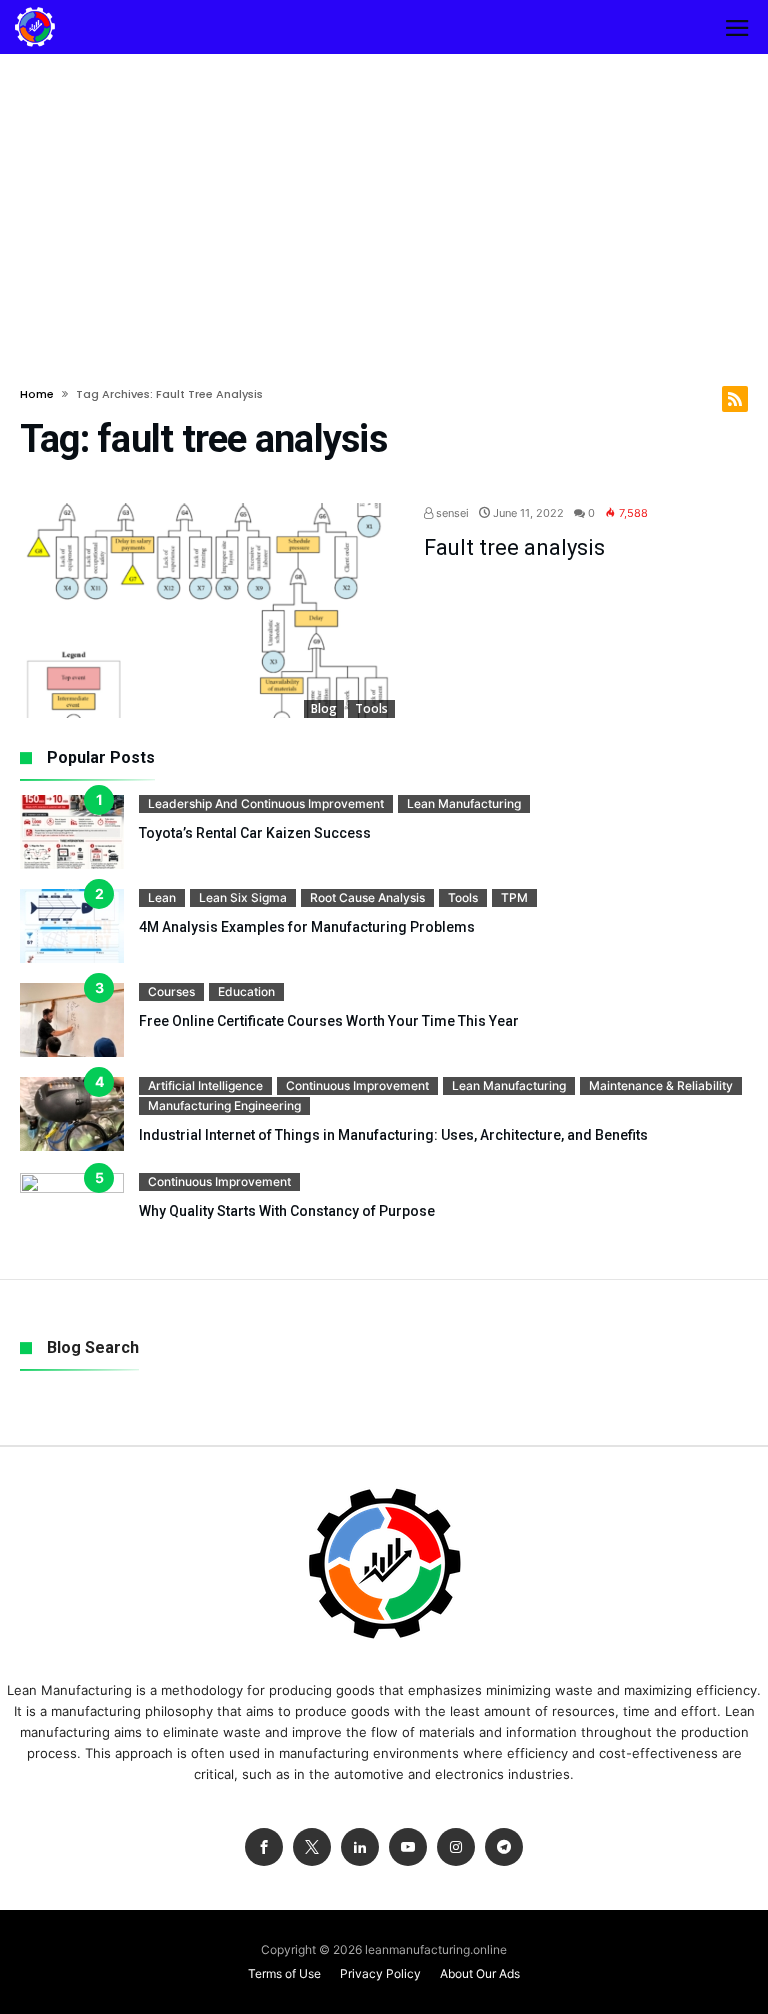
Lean (162, 897)
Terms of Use (284, 1973)
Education (246, 991)
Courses (171, 991)
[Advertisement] (384, 204)
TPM (514, 897)
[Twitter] (312, 1847)
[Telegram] (504, 1847)
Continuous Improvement (357, 1085)
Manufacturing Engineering (224, 1105)
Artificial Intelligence (205, 1085)
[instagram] (456, 1847)
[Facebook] (264, 1847)
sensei (451, 513)
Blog (324, 708)
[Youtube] (408, 1847)
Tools (371, 708)
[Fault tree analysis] (207, 610)
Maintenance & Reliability (661, 1085)
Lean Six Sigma (243, 897)
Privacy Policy (380, 1973)
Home (37, 394)
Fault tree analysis (514, 547)
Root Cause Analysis (367, 897)
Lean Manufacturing (464, 803)
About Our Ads (480, 1973)
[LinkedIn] (360, 1847)
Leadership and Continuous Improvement (266, 803)
